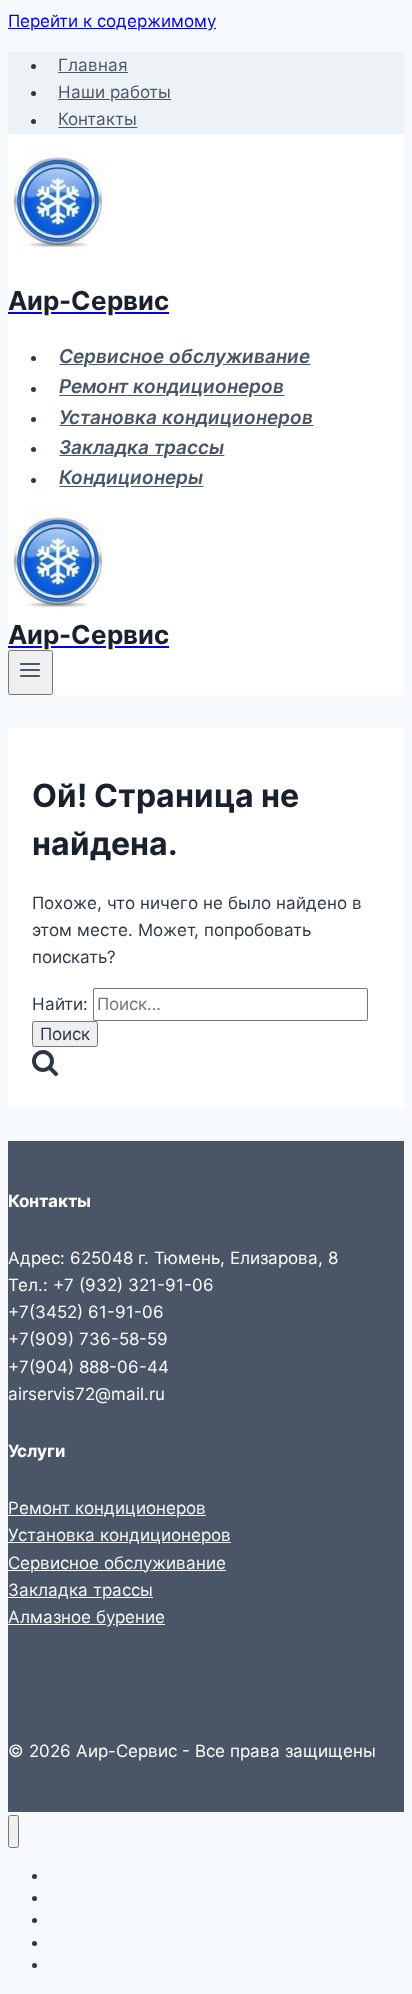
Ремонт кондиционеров (171, 387)
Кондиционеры (131, 478)
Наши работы (114, 92)
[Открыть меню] (30, 672)
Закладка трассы (141, 447)
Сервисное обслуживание (184, 356)
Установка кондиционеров (186, 417)
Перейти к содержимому (112, 21)
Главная (93, 65)
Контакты (97, 120)
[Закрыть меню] (13, 1831)
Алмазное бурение (86, 1617)
